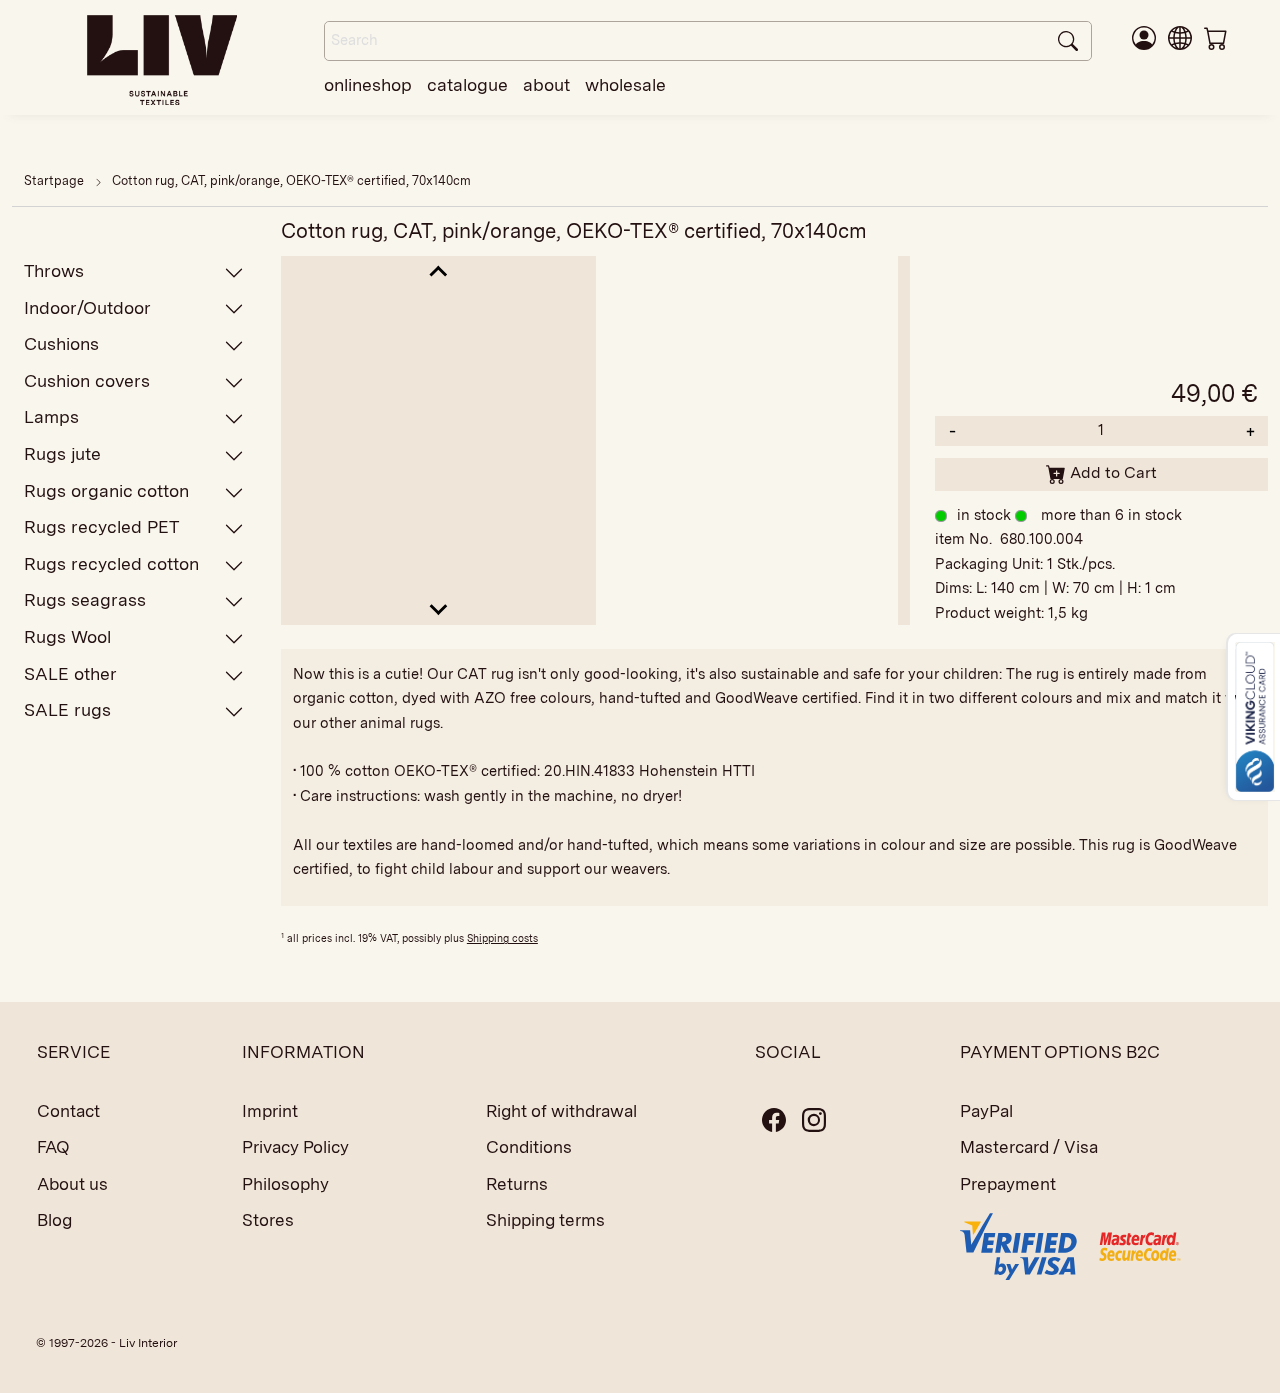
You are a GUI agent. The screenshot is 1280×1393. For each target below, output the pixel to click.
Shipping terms (545, 1220)
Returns (517, 1184)
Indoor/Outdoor (87, 307)
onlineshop (368, 84)
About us (72, 1184)
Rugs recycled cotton (111, 563)
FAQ (53, 1147)
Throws (54, 270)
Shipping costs (502, 938)
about (546, 84)
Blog (54, 1220)
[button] (1180, 37)
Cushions (61, 343)
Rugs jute (62, 453)
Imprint (270, 1111)
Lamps (51, 416)
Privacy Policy (295, 1147)
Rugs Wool (67, 636)
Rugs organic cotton (106, 490)
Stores (268, 1220)
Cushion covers (87, 380)
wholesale (625, 84)
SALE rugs (67, 709)
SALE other (70, 673)
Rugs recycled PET (101, 526)
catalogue (467, 84)
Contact (68, 1111)
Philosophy (285, 1184)
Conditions (529, 1147)
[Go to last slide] (438, 272)
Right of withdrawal (561, 1111)
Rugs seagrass (85, 599)
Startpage (54, 180)
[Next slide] (438, 608)
